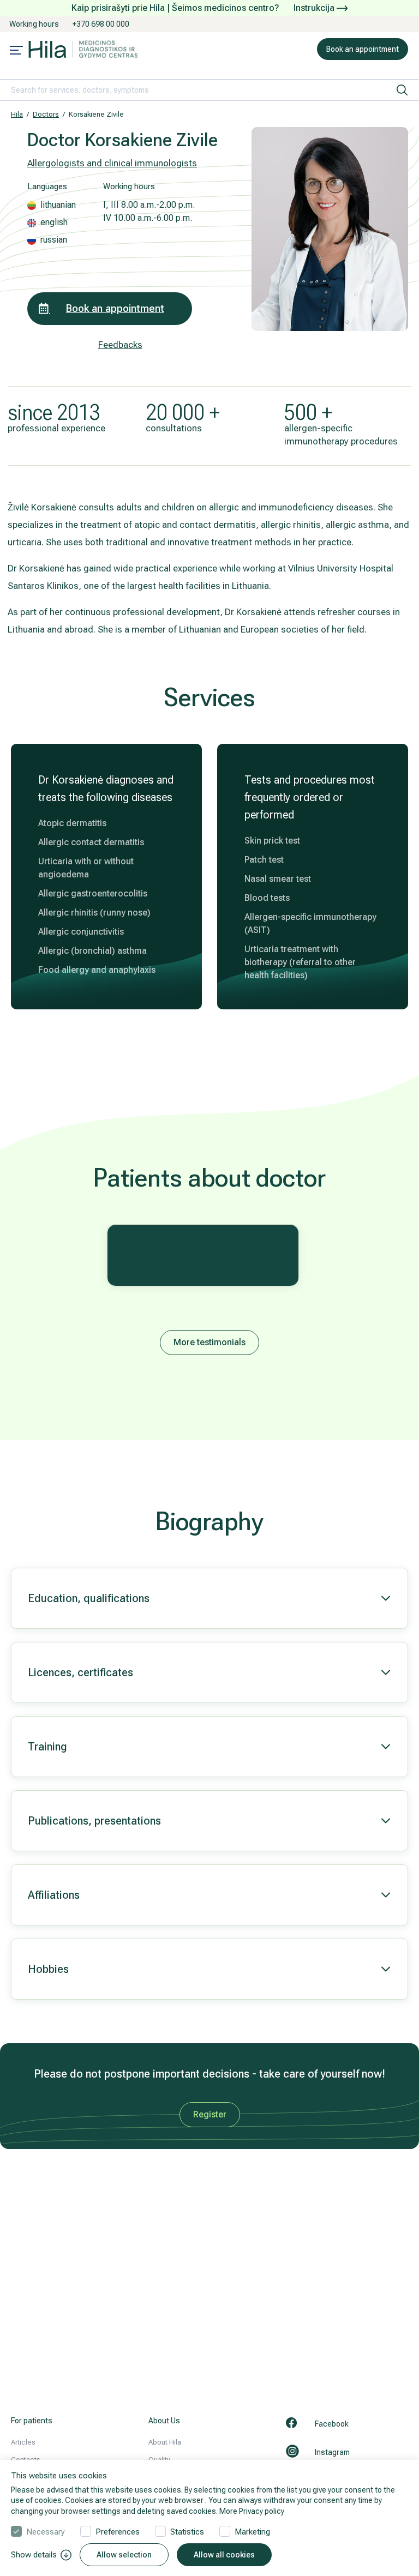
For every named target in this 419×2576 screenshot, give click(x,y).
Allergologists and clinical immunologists (112, 163)
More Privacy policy (252, 2511)
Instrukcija (315, 8)
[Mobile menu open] (16, 51)
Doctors (46, 114)
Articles (23, 2442)
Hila (17, 114)
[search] (402, 90)
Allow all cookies (224, 2555)
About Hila (165, 2442)
